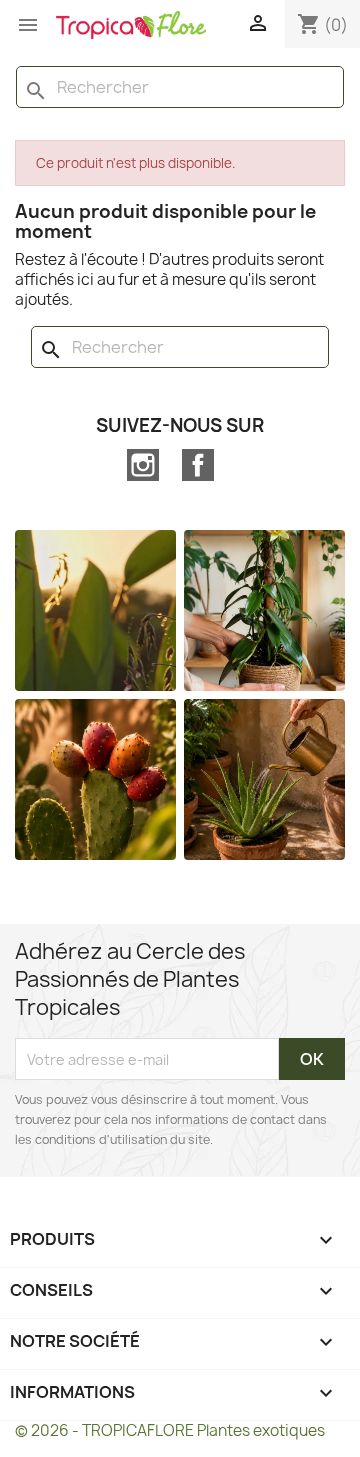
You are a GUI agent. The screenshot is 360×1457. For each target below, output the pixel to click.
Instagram (143, 465)
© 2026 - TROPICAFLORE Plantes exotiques (170, 1430)
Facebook (198, 465)
